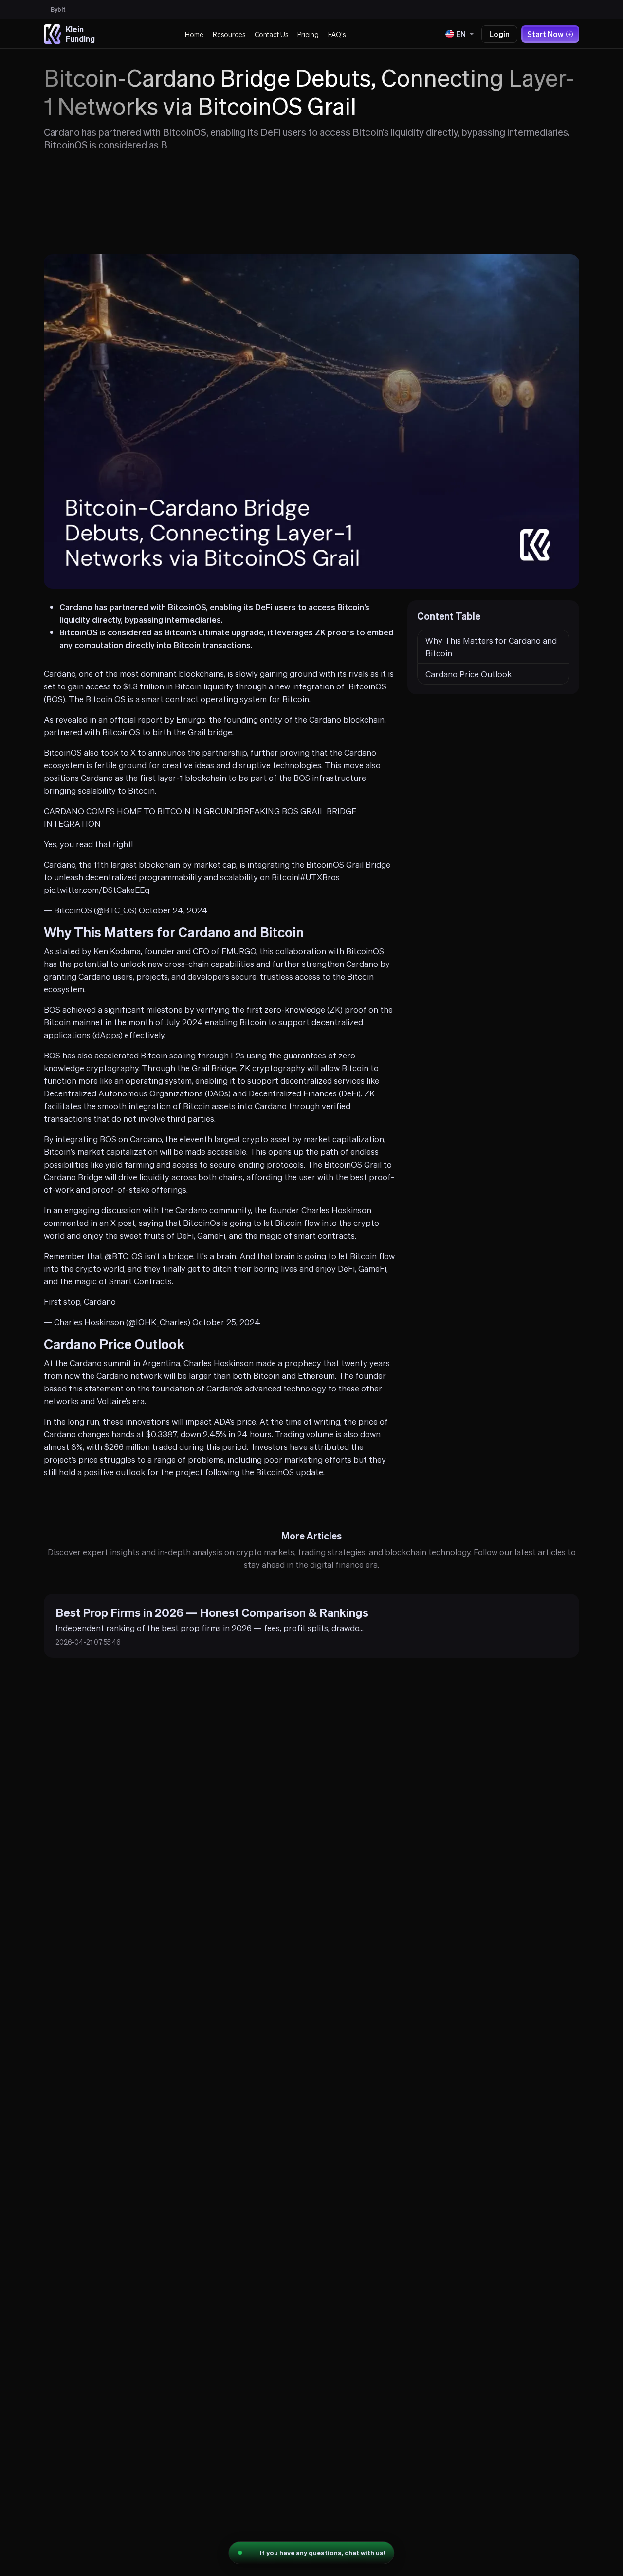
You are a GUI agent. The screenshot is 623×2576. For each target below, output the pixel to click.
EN (461, 34)
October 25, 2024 (226, 1322)
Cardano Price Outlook (468, 674)
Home (194, 34)
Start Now (545, 34)
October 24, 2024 (173, 910)
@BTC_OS (124, 1256)
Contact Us (271, 34)
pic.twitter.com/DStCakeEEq (97, 890)
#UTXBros (320, 877)
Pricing (308, 34)
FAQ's (337, 34)
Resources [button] (229, 34)
